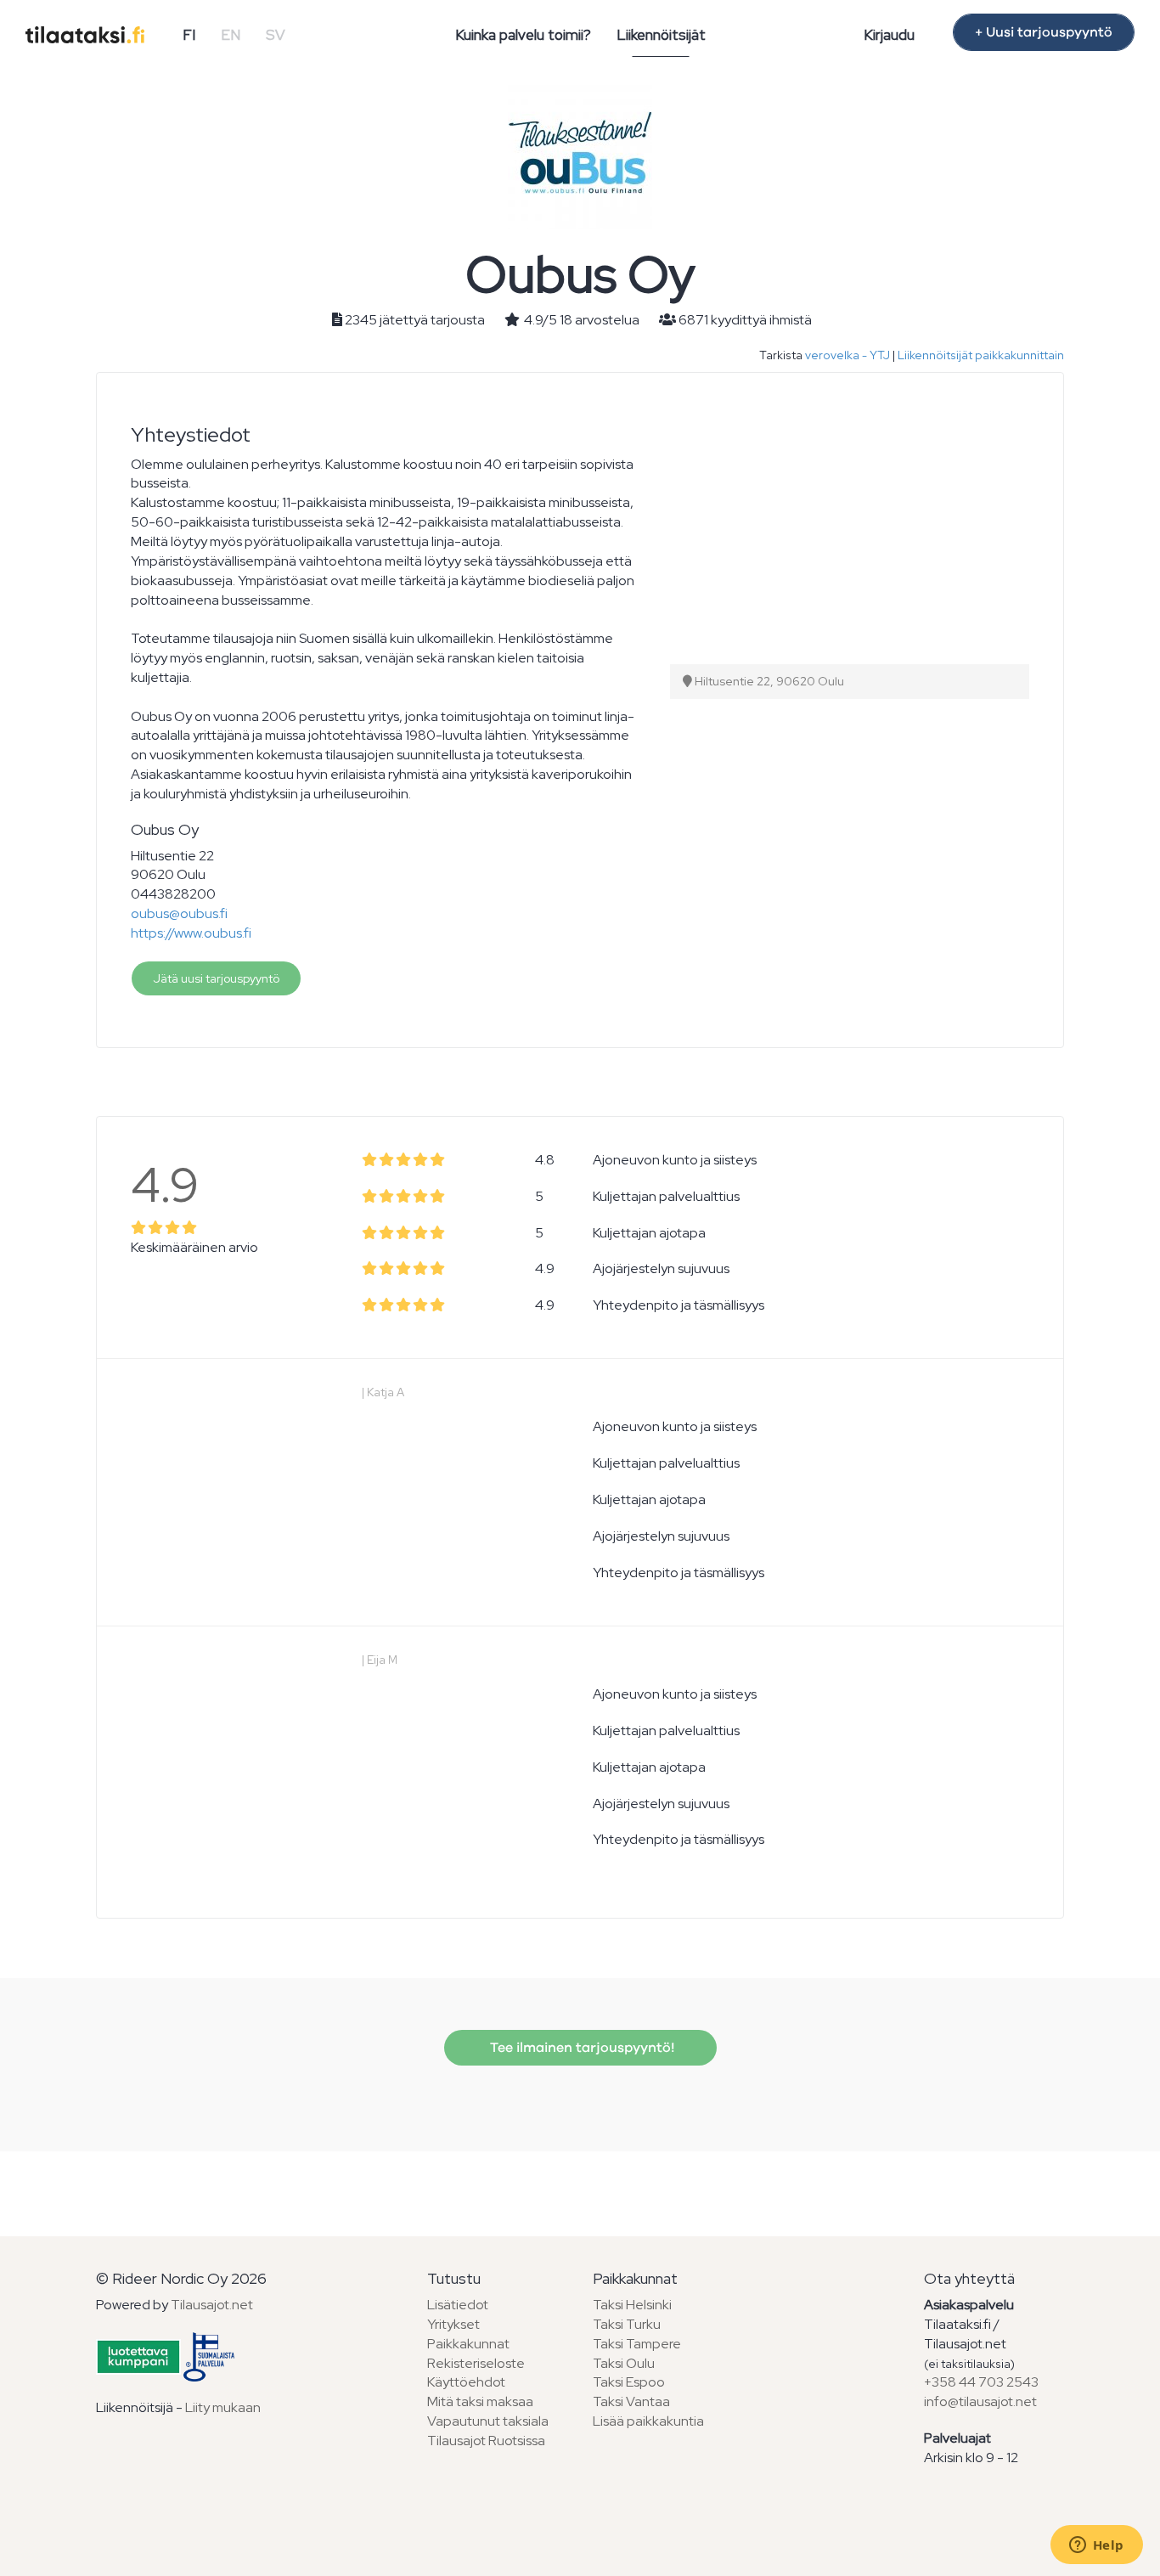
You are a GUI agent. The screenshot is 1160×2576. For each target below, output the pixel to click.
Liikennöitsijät (661, 35)
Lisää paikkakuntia (648, 2421)
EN (231, 35)
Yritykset (453, 2324)
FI (189, 35)
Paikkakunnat (468, 2344)
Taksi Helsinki (632, 2305)
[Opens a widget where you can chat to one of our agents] (1096, 2546)
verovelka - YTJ (847, 355)
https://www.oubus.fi (191, 933)
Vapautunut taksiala (488, 2421)
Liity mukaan (223, 2407)
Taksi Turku (627, 2324)
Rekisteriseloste (476, 2363)
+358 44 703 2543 (981, 2382)
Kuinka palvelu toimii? (523, 35)
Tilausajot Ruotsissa (486, 2441)
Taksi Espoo (629, 2382)
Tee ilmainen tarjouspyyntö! (580, 2048)
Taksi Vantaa (631, 2401)
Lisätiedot (458, 2305)
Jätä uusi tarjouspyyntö (216, 978)
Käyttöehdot (466, 2382)
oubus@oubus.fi (179, 913)
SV (276, 35)
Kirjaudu (889, 35)
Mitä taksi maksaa (480, 2401)
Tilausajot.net (212, 2305)
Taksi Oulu (624, 2363)
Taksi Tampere (637, 2344)
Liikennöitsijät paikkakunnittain (981, 355)
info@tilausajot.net (980, 2401)
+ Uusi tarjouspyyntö (1044, 32)
